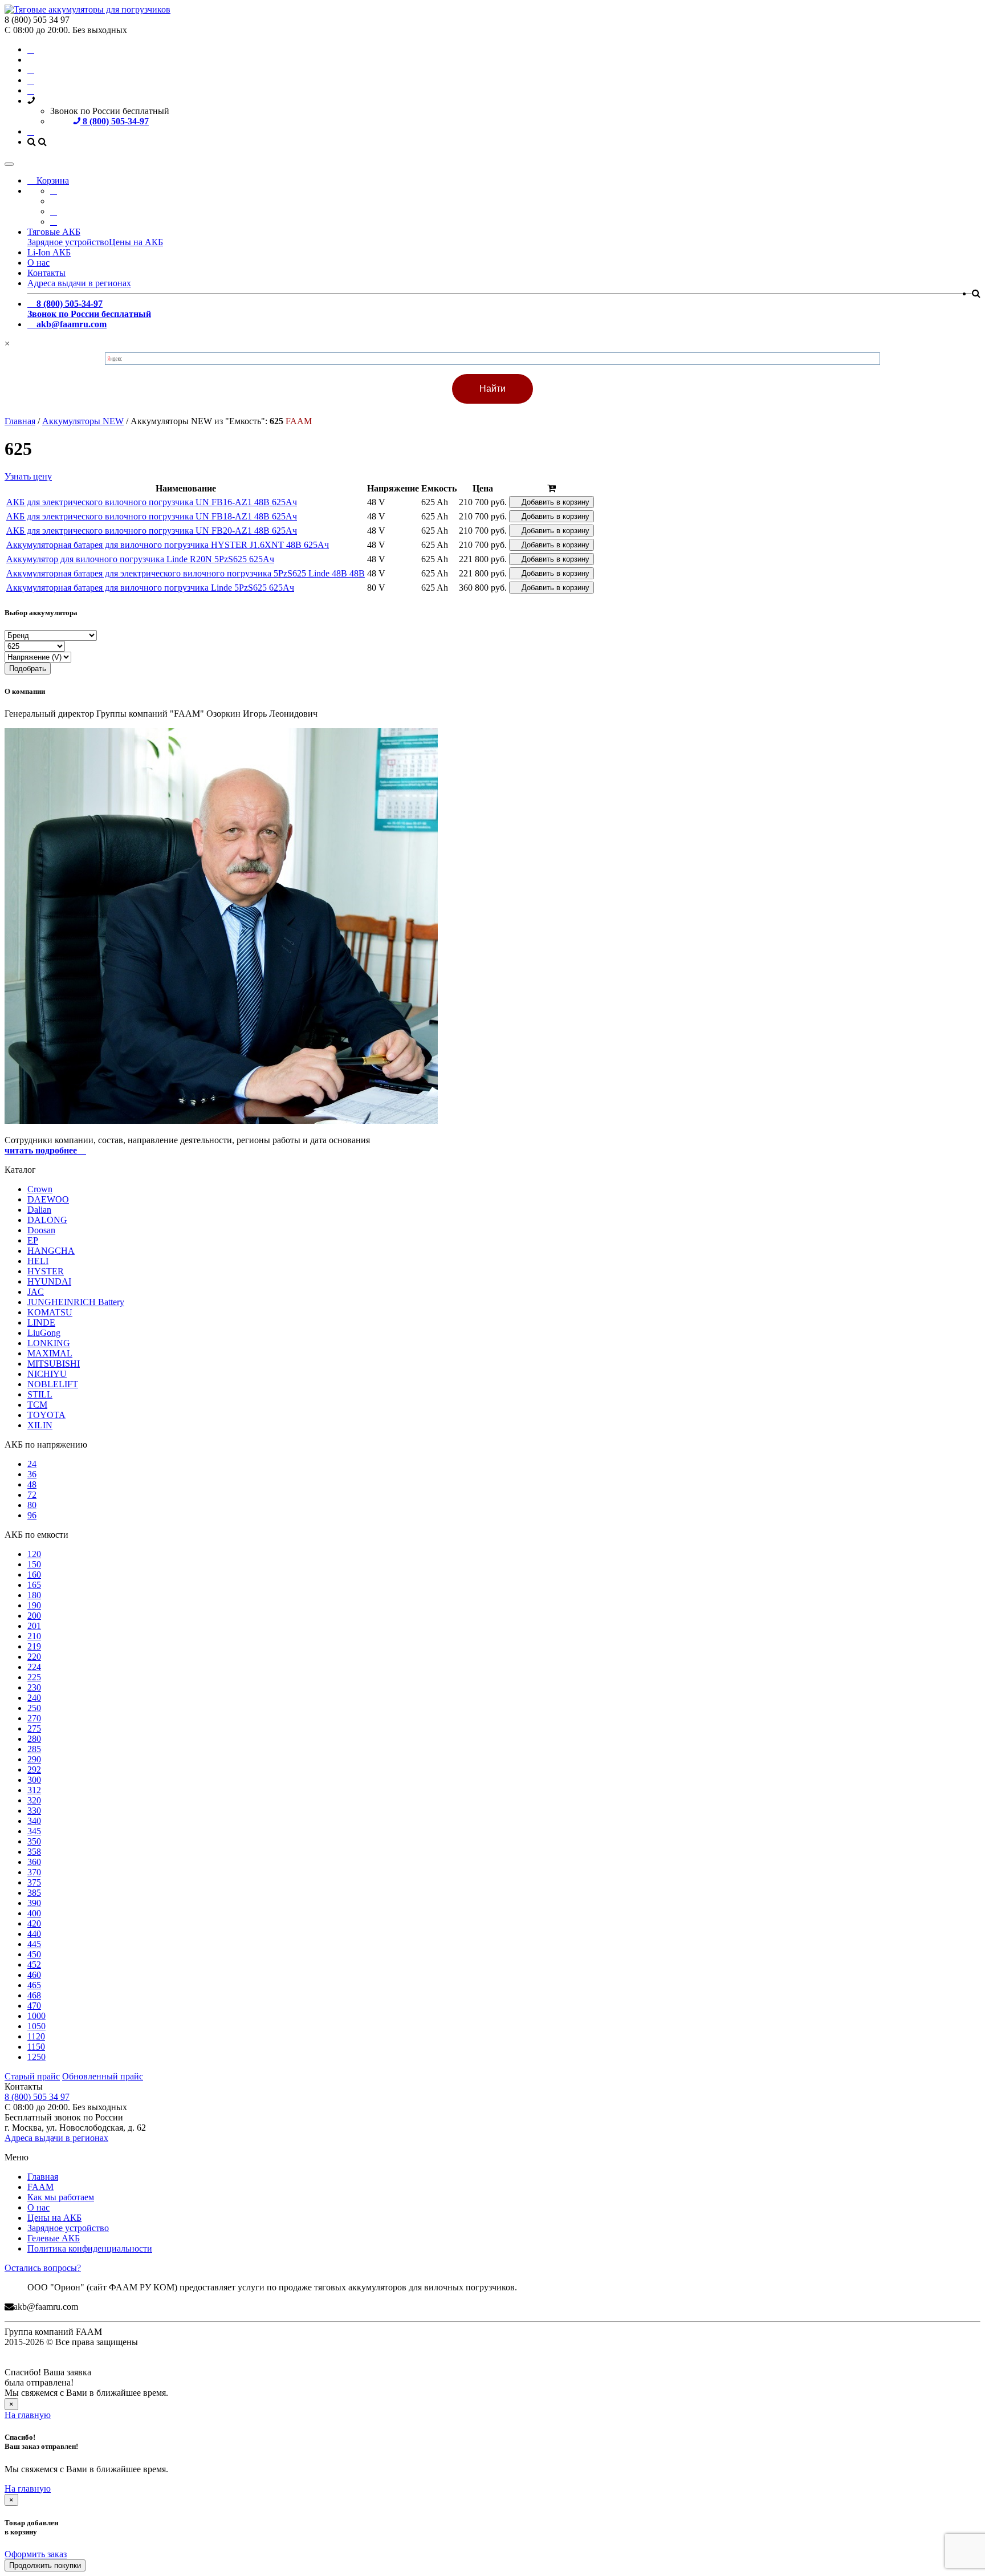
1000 (36, 2016)
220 (34, 1657)
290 (34, 1759)
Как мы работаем (61, 2197)
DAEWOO (48, 1199)
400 (34, 1913)
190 (34, 1605)
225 (34, 1677)
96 (32, 1515)
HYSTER (46, 1271)
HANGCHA (51, 1251)
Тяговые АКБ (54, 232)
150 (34, 1564)
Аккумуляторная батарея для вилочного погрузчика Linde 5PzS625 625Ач (150, 588)
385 (34, 1893)
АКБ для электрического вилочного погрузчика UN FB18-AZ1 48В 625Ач (152, 516)
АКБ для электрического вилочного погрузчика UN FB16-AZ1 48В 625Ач (152, 502)
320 (34, 1800)
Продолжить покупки (45, 2565)
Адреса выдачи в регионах (79, 283)
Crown (40, 1189)
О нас (38, 263)
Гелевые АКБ (54, 2238)
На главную (28, 2415)
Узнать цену (28, 476)
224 (34, 1667)
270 (34, 1718)
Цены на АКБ (136, 242)
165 (34, 1585)
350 (34, 1841)
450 (34, 1954)
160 (34, 1575)
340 (34, 1821)
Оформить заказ (36, 2554)
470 (34, 2006)
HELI (38, 1261)
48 (32, 1484)
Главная (43, 2177)
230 (34, 1687)
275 (34, 1728)
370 (34, 1872)
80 (32, 1505)
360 (34, 1862)
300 (34, 1780)
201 (34, 1626)
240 (34, 1698)
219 (34, 1646)
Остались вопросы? (43, 2268)
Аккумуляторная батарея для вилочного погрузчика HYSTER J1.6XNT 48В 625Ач (168, 545)
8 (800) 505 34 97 (37, 2097)
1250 (36, 2057)
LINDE (41, 1322)
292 (34, 1770)
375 (34, 1882)
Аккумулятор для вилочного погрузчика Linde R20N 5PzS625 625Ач (140, 559)
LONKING (49, 1343)
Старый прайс (32, 2076)
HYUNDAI (49, 1281)
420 (34, 1923)
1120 (36, 2036)
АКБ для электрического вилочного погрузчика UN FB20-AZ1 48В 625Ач (152, 531)
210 (34, 1636)
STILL (40, 1394)
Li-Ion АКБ (49, 252)
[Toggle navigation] (9, 164)
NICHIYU (47, 1374)
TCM (37, 1405)
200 (34, 1616)
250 (34, 1708)
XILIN (40, 1425)
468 (34, 1995)
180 (34, 1595)
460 (34, 1975)
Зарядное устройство (68, 242)
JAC (36, 1292)
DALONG (47, 1220)
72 (32, 1495)
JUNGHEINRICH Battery (76, 1302)
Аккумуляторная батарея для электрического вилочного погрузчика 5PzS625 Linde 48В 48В (186, 573)
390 (34, 1903)
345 (34, 1831)
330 (34, 1811)
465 (34, 1985)
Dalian (39, 1210)
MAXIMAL (50, 1353)
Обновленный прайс (103, 2076)
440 (34, 1934)
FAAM (40, 2187)
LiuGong (44, 1333)
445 (34, 1944)
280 (34, 1739)
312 (34, 1790)
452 (34, 1964)
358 (34, 1852)
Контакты (46, 273)
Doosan (41, 1230)
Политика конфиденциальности (90, 2248)
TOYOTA (46, 1415)
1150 (36, 2047)
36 (32, 1474)
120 (34, 1554)
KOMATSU (50, 1312)
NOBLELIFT (53, 1384)
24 (32, 1464)
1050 (36, 2026)
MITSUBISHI (54, 1364)
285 (34, 1749)
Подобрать (28, 669)
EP (33, 1240)
